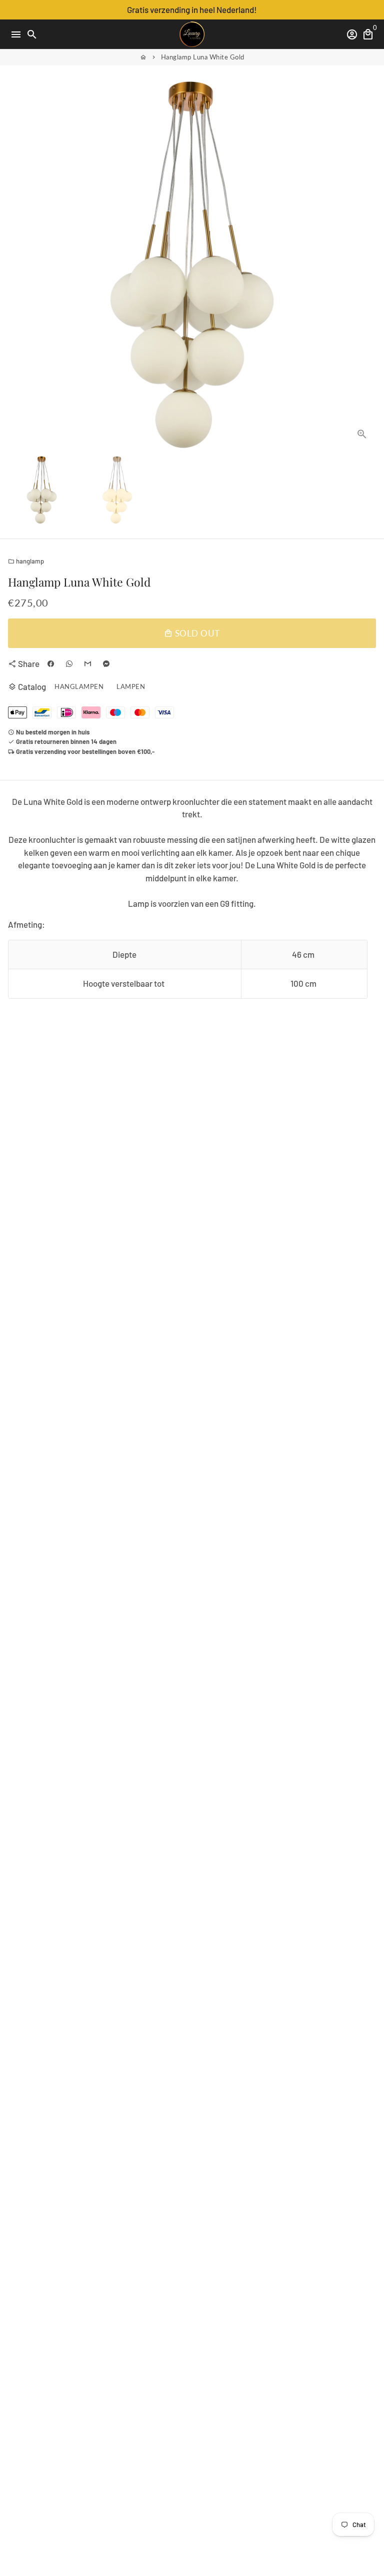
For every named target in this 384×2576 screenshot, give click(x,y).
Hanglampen (79, 686)
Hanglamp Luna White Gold (203, 57)
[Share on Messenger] (106, 664)
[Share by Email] (88, 664)
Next (366, 264)
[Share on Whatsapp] (69, 664)
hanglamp (26, 561)
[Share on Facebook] (51, 664)
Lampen (131, 686)
